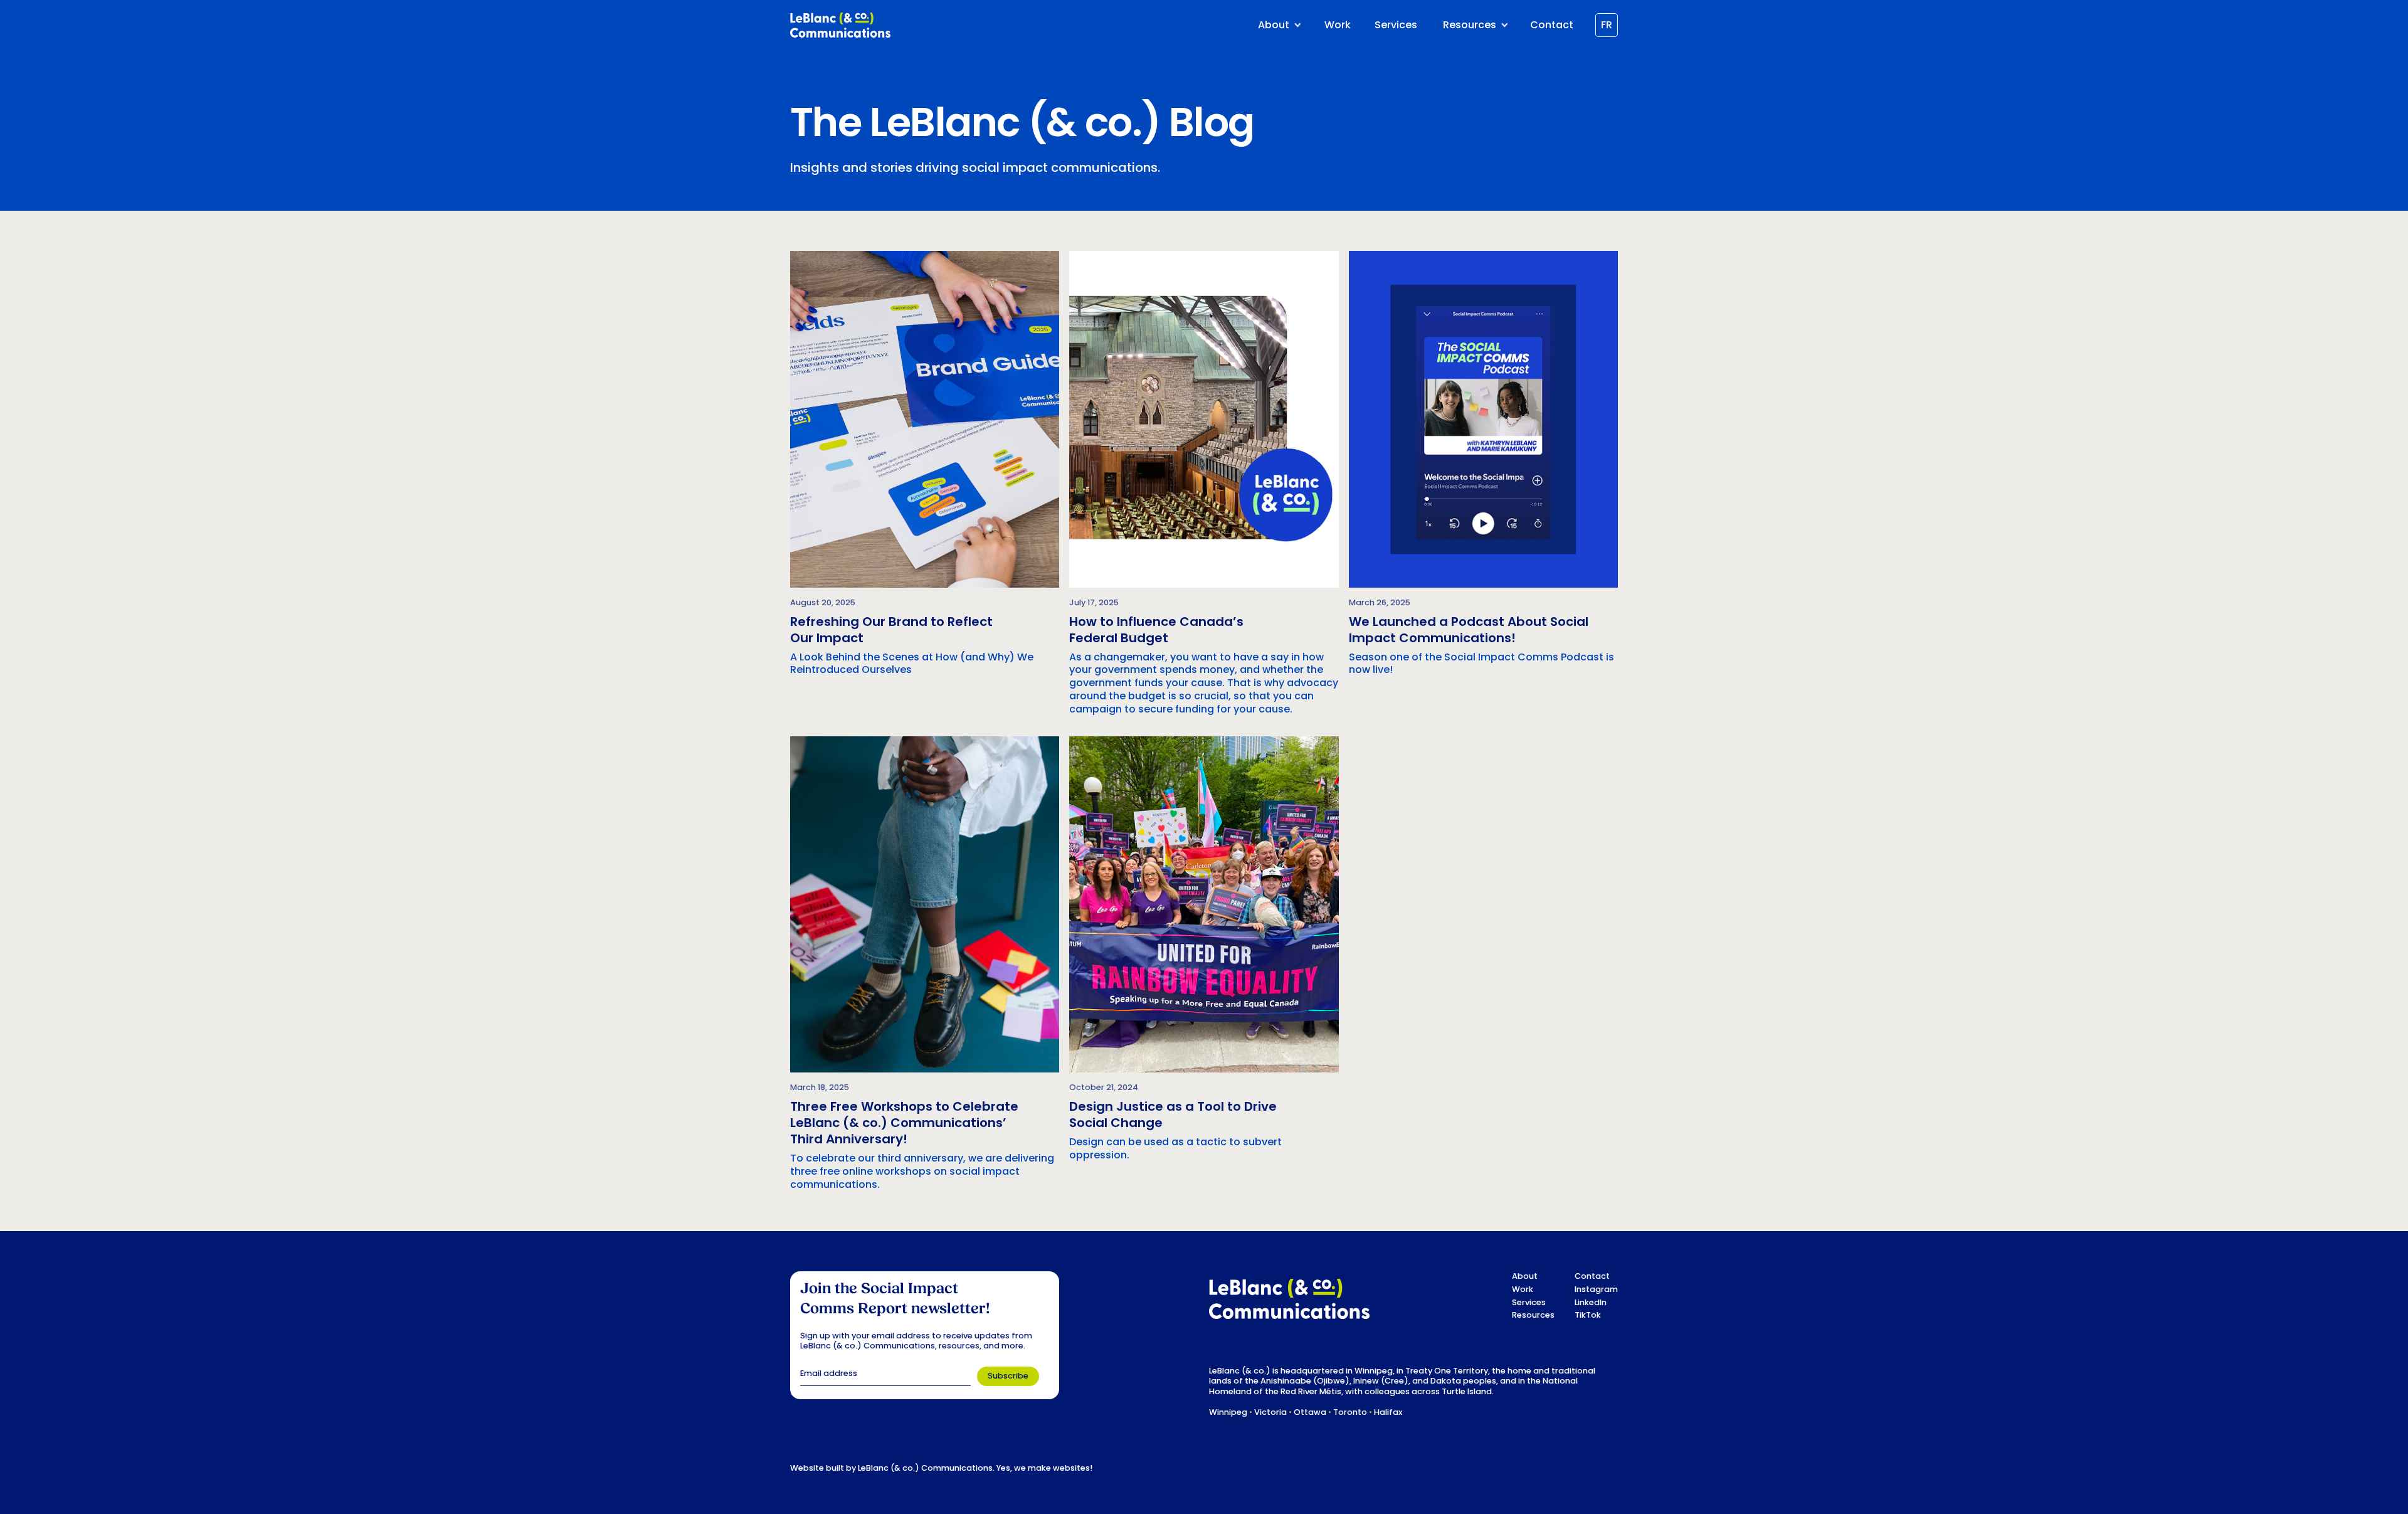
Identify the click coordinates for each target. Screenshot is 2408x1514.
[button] (1278, 25)
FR (1607, 25)
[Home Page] (840, 25)
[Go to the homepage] (1289, 1299)
